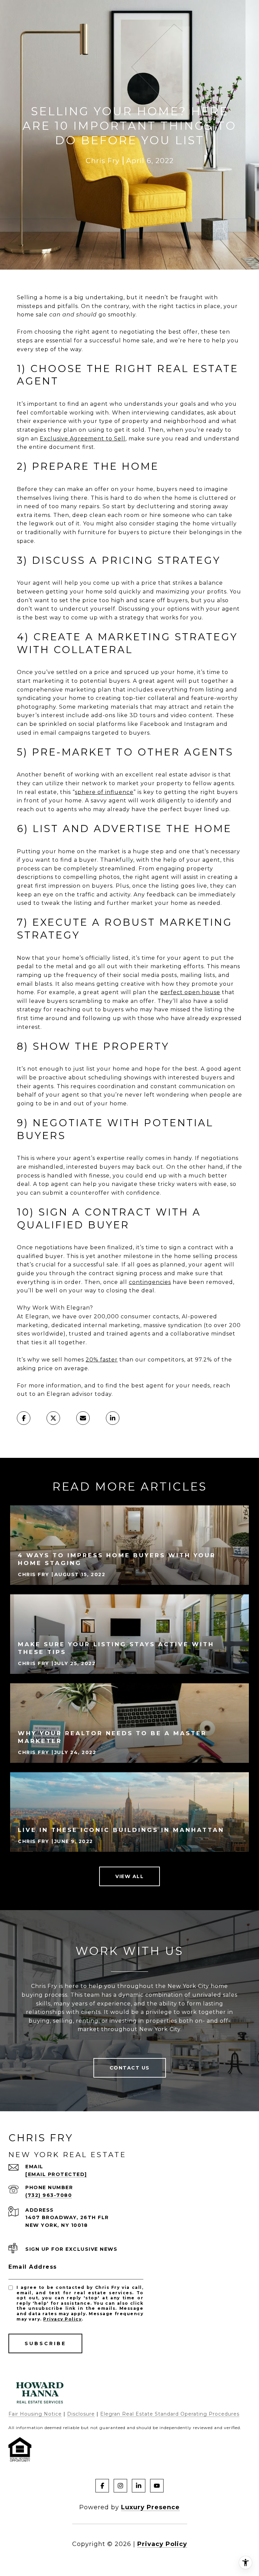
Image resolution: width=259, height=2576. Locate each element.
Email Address (33, 2267)
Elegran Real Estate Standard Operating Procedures (170, 2414)
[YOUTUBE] (157, 2486)
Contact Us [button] (130, 2068)
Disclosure (81, 2414)
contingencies (150, 1282)
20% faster (102, 1360)
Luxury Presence (150, 2507)
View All (129, 1876)
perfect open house (190, 992)
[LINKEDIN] (139, 2486)
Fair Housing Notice (35, 2414)
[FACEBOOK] (102, 2486)
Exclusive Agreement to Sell (83, 439)
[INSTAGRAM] (120, 2486)
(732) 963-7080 (49, 2195)
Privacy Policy (62, 2319)
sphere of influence (104, 792)
